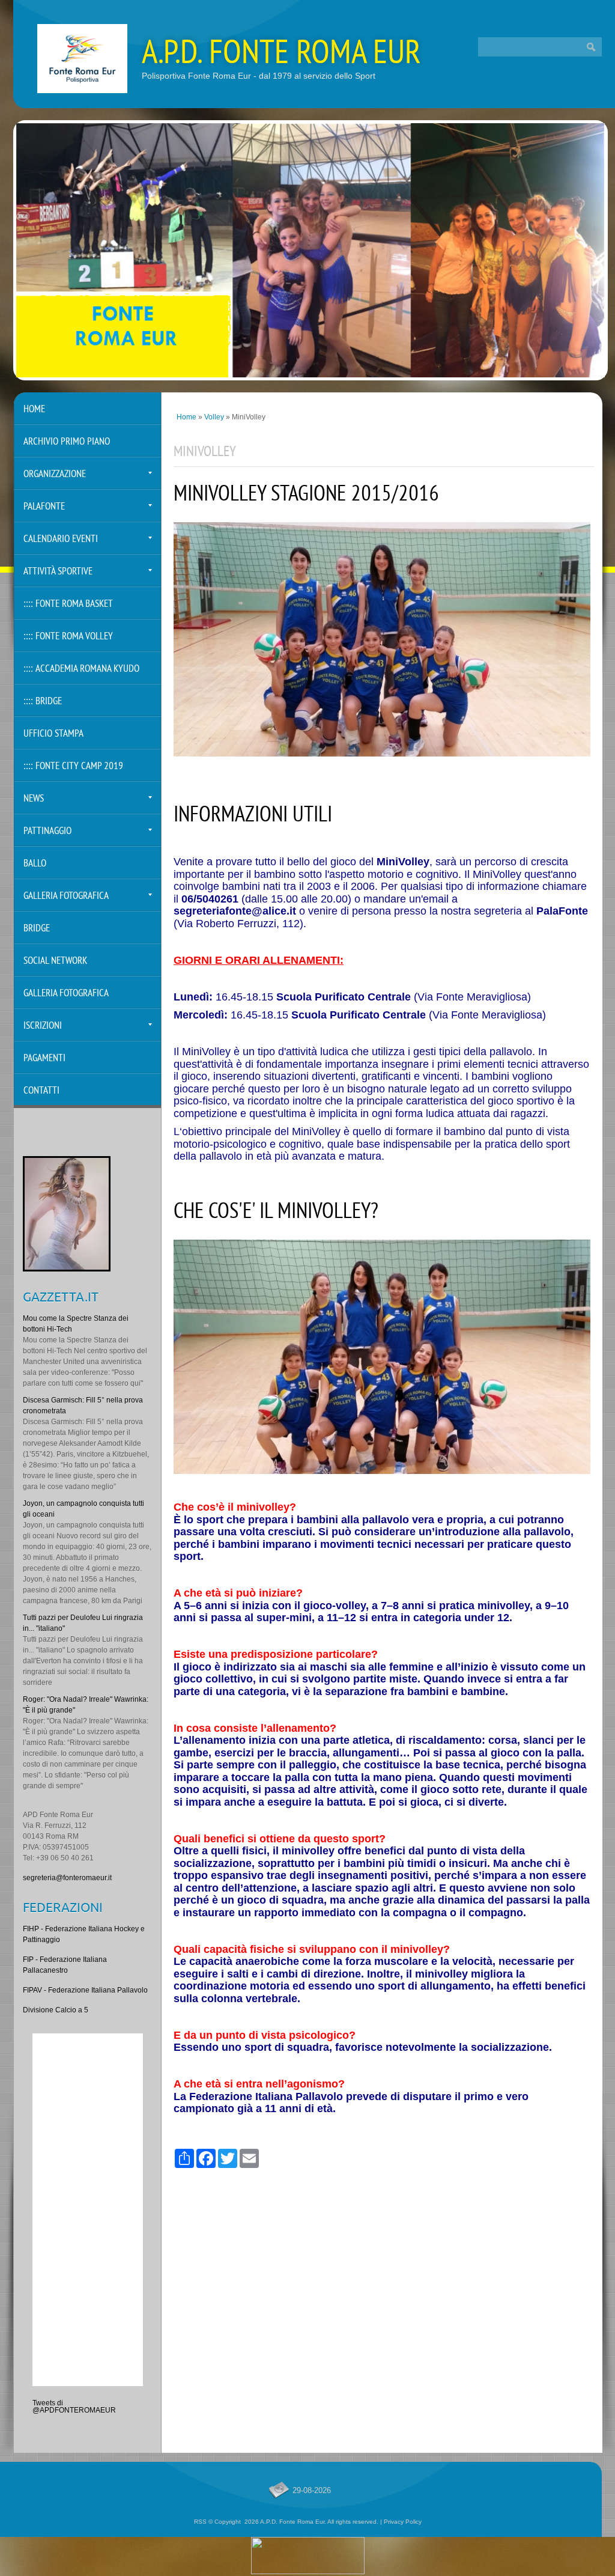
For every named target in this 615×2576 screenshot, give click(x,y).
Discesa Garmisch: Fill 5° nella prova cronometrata (83, 1405)
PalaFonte (44, 507)
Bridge (37, 929)
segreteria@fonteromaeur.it (67, 1878)
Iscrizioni (43, 1026)
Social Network (55, 961)
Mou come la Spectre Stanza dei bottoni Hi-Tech (76, 1324)
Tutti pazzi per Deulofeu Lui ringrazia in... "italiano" (83, 1623)
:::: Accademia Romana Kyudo (81, 669)
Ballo (35, 864)
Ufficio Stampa (53, 734)
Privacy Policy (403, 2522)
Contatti (41, 1091)
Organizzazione (55, 474)
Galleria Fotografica (66, 896)
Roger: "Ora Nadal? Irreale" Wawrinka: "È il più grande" (86, 1705)
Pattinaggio (47, 831)
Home (186, 417)
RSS (200, 2522)
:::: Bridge (43, 702)
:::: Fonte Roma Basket (68, 604)
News (34, 799)
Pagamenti (44, 1058)
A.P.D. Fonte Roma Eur (281, 55)
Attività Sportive (58, 572)
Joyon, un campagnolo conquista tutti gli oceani (83, 1509)
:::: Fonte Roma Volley (68, 637)
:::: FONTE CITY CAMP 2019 (73, 766)
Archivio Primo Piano (67, 442)
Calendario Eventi (61, 539)
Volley (214, 417)
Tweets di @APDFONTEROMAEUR (74, 2407)
